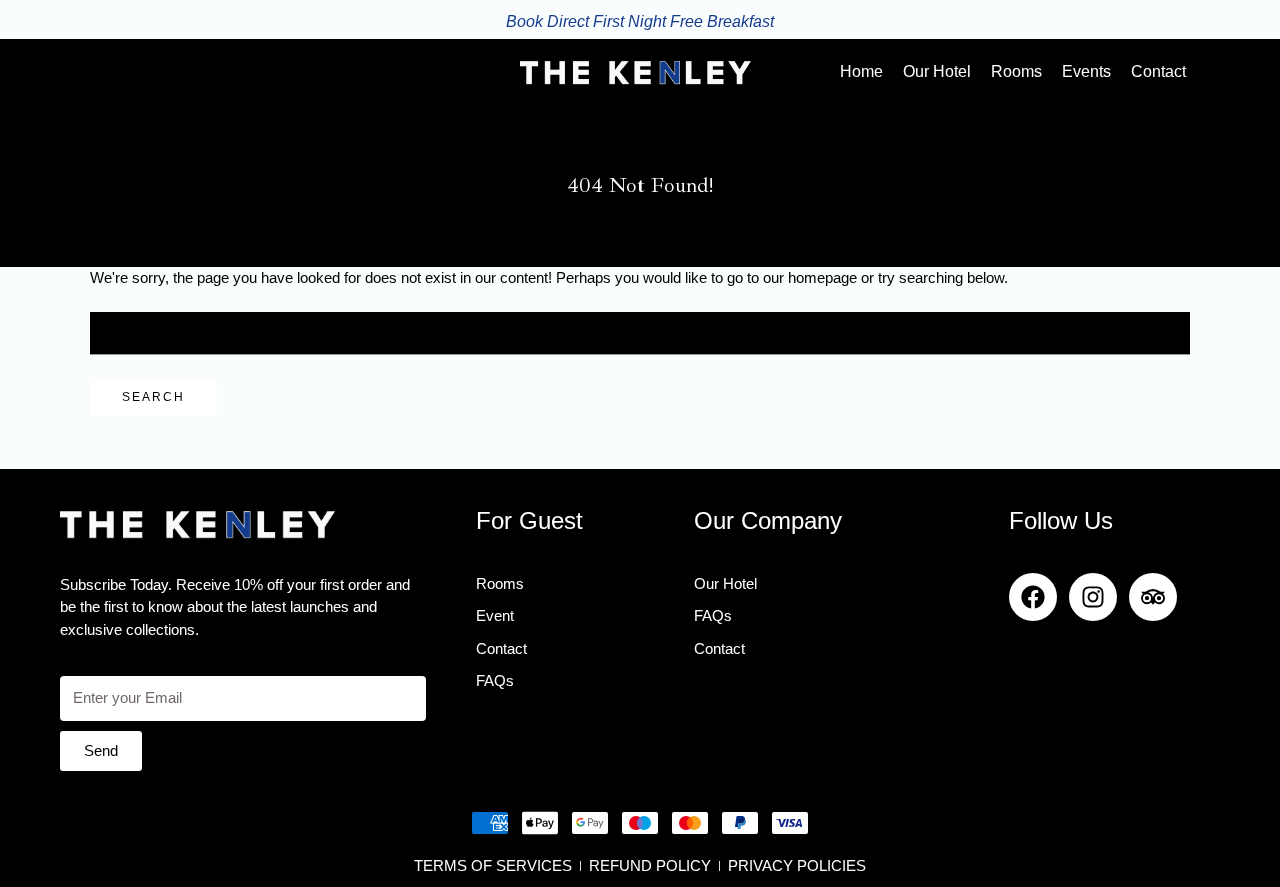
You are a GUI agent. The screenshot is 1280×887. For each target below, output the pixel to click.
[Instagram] (1093, 597)
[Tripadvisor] (1153, 597)
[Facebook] (1033, 597)
